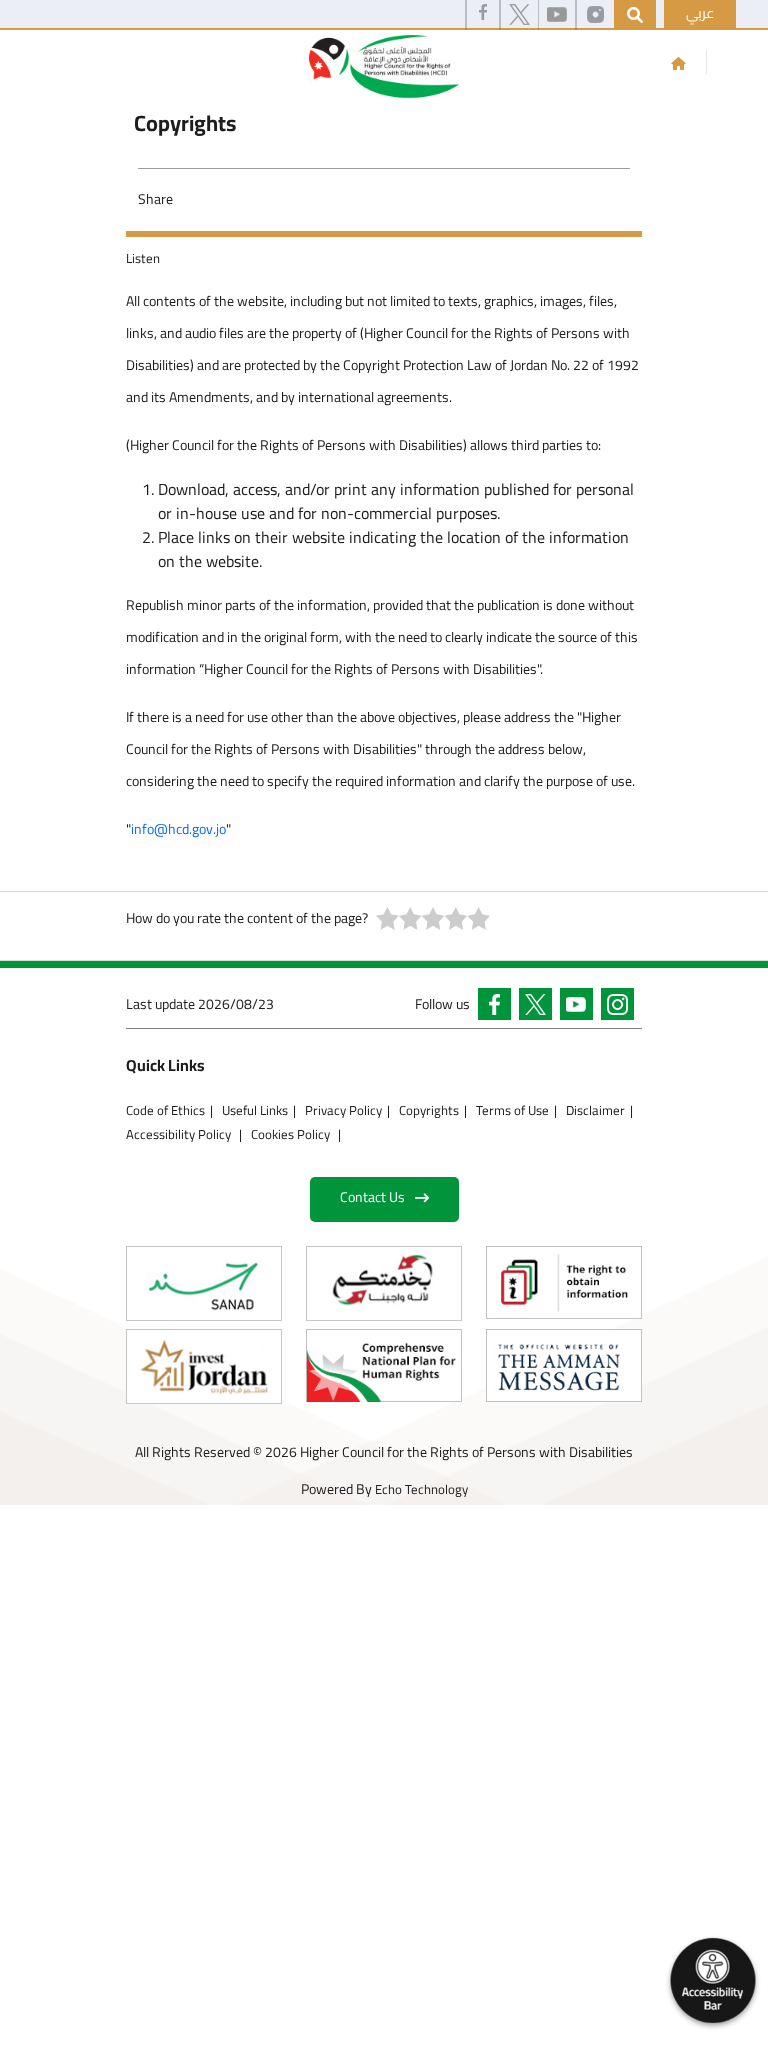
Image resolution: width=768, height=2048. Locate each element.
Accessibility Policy (180, 1134)
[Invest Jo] (204, 1366)
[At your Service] (384, 1283)
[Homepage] (678, 63)
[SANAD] (204, 1283)
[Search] (635, 15)
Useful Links (255, 1110)
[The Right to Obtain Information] (564, 1282)
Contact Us (372, 1197)
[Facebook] (483, 15)
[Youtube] (557, 15)
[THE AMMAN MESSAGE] (564, 1365)
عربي (700, 13)
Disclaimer (595, 1110)
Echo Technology (421, 1489)
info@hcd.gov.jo (178, 829)
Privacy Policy (343, 1110)
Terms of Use (512, 1110)
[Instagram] (595, 15)
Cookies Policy (292, 1134)
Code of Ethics (165, 1110)
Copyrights (429, 1110)
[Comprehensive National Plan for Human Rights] (384, 1365)
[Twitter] (519, 15)
